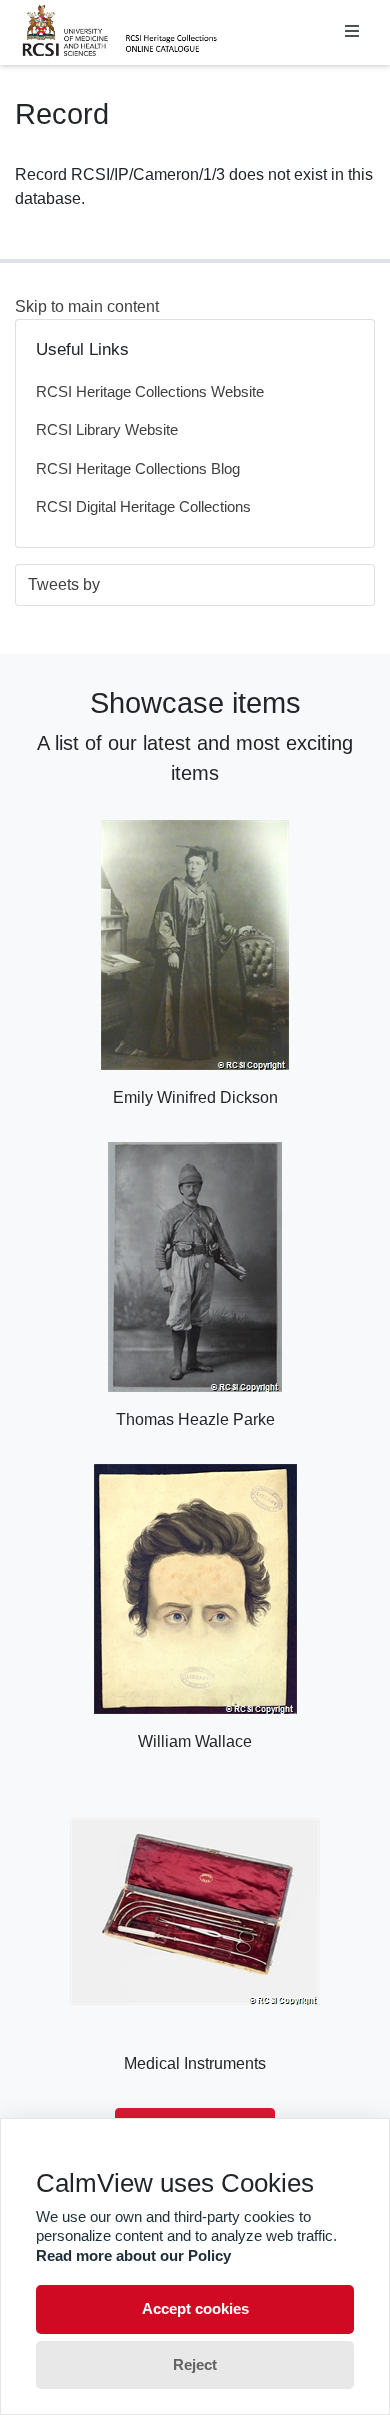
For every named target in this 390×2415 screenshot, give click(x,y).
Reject (195, 2364)
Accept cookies (195, 2308)
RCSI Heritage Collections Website (150, 391)
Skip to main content (87, 306)
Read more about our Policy (133, 2255)
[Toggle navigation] (352, 32)
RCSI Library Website (107, 429)
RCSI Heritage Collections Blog (138, 468)
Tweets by (64, 584)
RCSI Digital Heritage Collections (143, 506)
